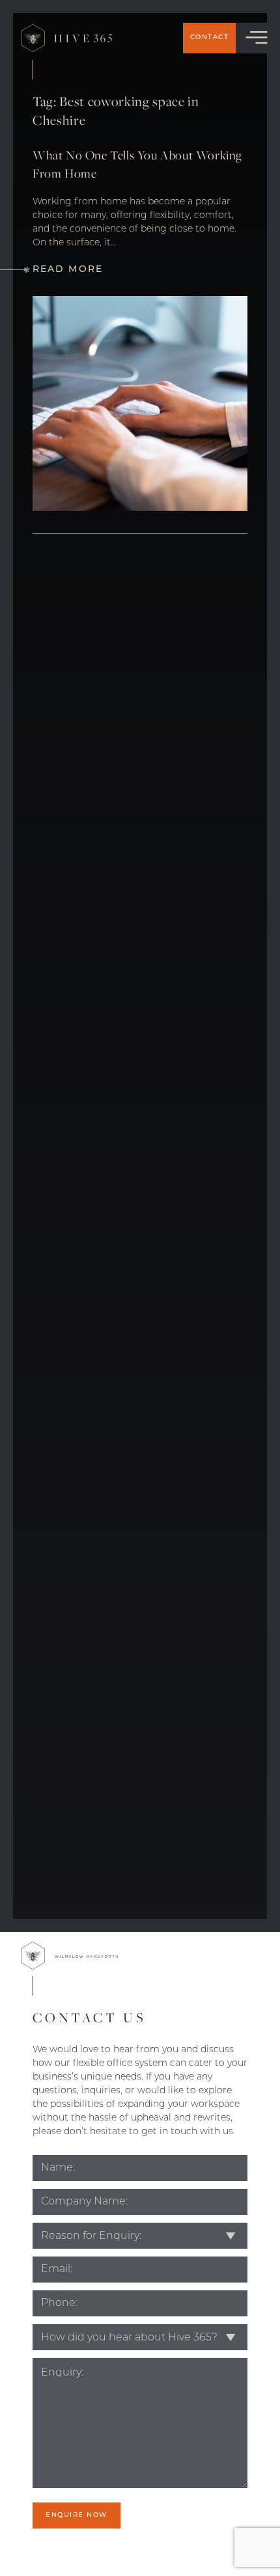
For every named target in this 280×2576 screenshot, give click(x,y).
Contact (210, 37)
